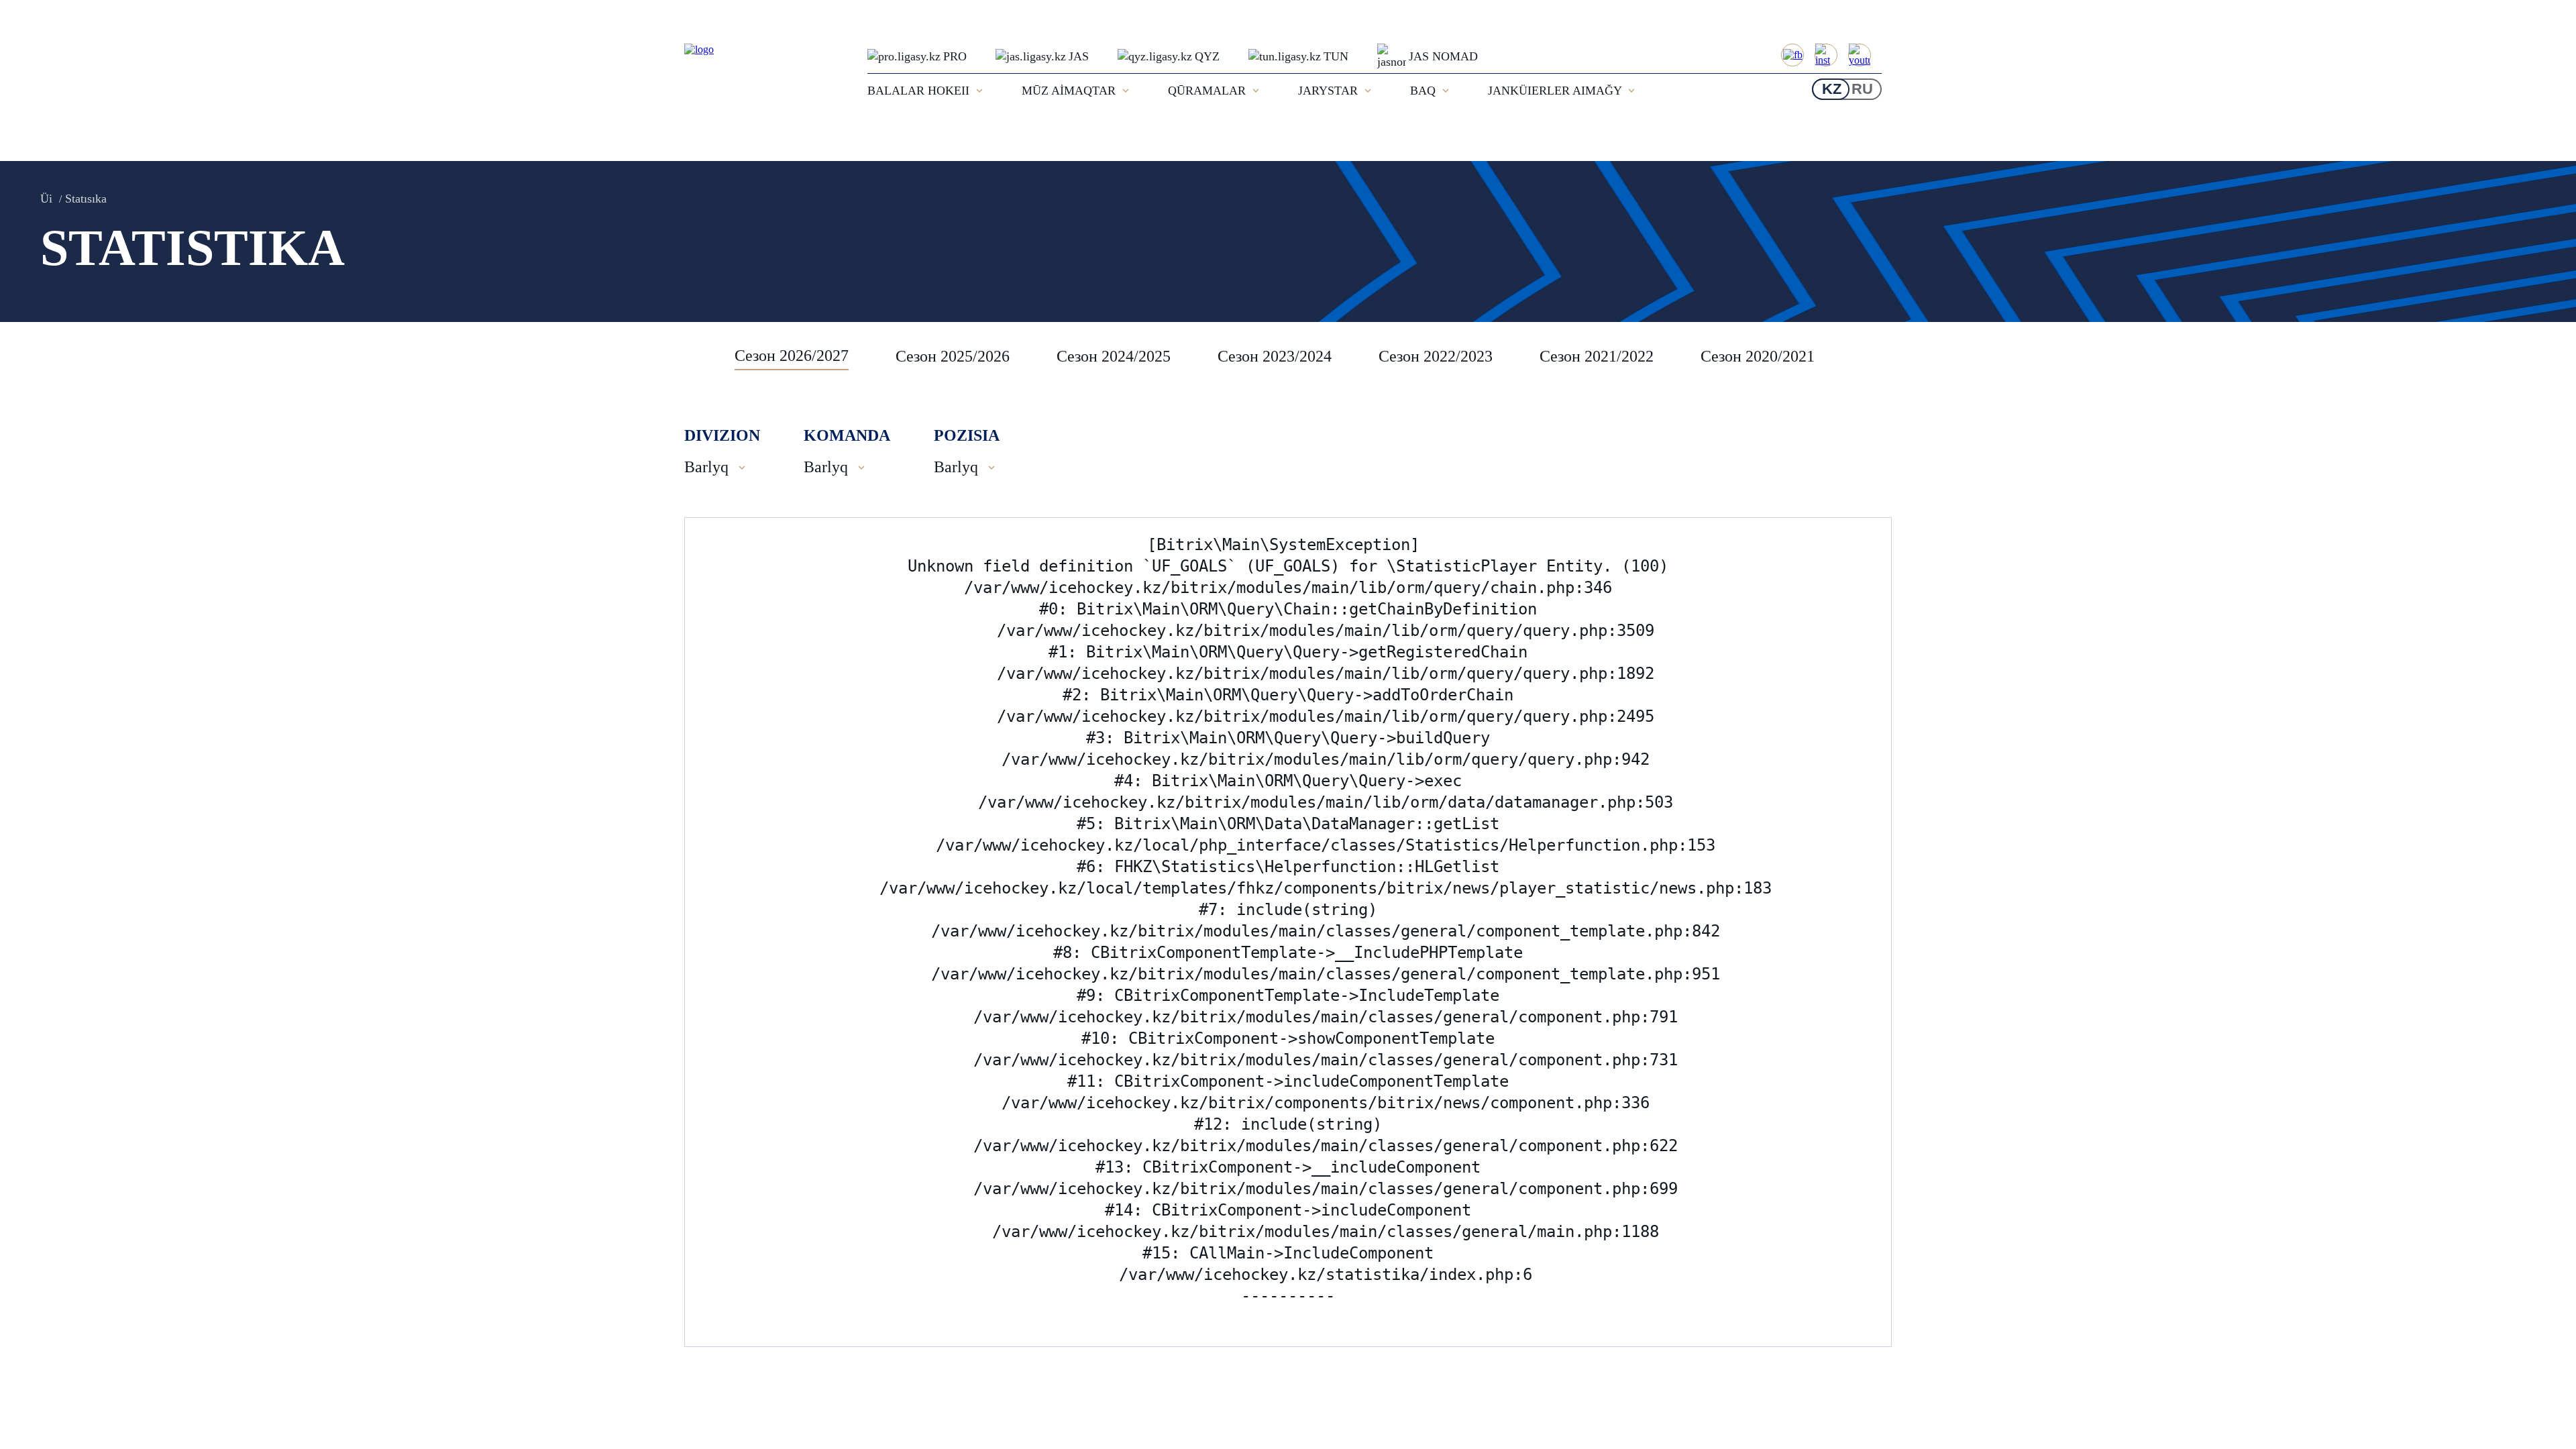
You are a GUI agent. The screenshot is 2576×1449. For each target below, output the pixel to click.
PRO (955, 56)
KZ (1832, 89)
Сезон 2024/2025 (1114, 356)
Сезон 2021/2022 (1597, 356)
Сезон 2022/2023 (1436, 356)
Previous (701, 356)
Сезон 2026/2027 (792, 356)
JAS (1079, 56)
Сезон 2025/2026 (953, 356)
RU (1862, 89)
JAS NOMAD (1443, 56)
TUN (1336, 56)
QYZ (1207, 56)
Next (1878, 356)
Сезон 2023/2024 (1275, 356)
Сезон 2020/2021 (1758, 356)
